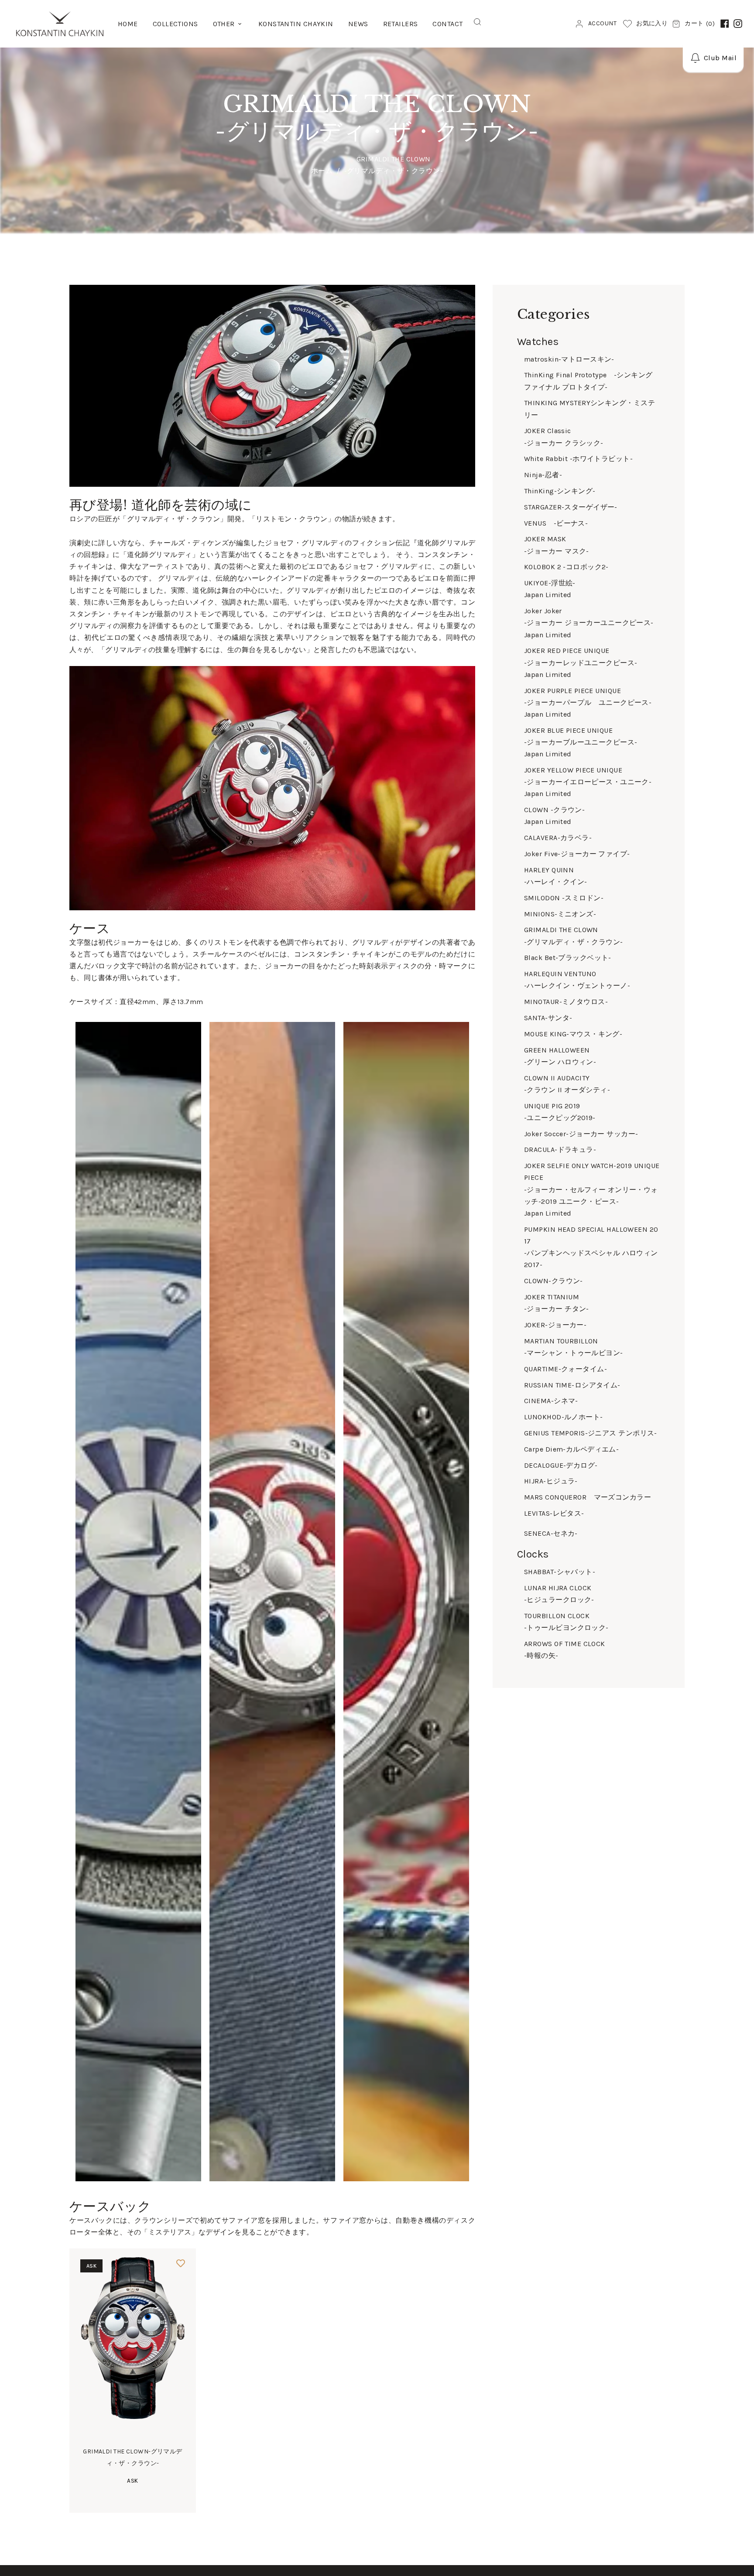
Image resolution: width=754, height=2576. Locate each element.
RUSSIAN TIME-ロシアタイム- (572, 1385)
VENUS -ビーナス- (556, 523)
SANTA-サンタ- (548, 1018)
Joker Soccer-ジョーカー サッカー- (581, 1134)
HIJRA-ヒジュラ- (551, 1481)
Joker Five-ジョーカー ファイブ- (577, 854)
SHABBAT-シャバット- (560, 1572)
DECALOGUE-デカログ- (561, 1465)
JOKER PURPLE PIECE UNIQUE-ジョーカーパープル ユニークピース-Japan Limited (588, 702)
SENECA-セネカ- (551, 1533)
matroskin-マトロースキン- (569, 359)
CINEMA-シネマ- (551, 1401)
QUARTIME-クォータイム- (565, 1369)
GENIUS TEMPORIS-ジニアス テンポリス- (591, 1433)
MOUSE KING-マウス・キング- (573, 1034)
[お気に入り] (181, 2264)
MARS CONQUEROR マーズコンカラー (588, 1497)
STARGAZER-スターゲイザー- (571, 507)
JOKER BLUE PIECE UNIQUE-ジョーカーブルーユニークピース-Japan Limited (581, 742)
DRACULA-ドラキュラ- (560, 1150)
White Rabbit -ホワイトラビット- (578, 459)
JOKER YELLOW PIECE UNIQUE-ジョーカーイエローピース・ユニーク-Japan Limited (588, 782)
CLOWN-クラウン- (554, 1281)
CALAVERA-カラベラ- (558, 838)
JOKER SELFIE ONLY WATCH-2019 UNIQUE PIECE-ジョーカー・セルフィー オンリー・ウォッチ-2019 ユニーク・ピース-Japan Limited (592, 1189)
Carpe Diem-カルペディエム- (571, 1449)
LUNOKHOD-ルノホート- (564, 1417)
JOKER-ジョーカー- (555, 1325)
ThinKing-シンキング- (560, 491)
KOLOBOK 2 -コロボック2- (566, 567)
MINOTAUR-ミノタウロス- (566, 1002)
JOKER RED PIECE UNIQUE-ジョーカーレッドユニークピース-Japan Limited (581, 662)
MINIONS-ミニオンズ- (560, 914)
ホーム (322, 171)
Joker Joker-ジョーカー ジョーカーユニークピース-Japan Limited (589, 623)
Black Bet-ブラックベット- (568, 958)
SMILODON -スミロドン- (564, 898)
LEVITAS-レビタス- (554, 1513)
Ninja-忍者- (543, 475)
